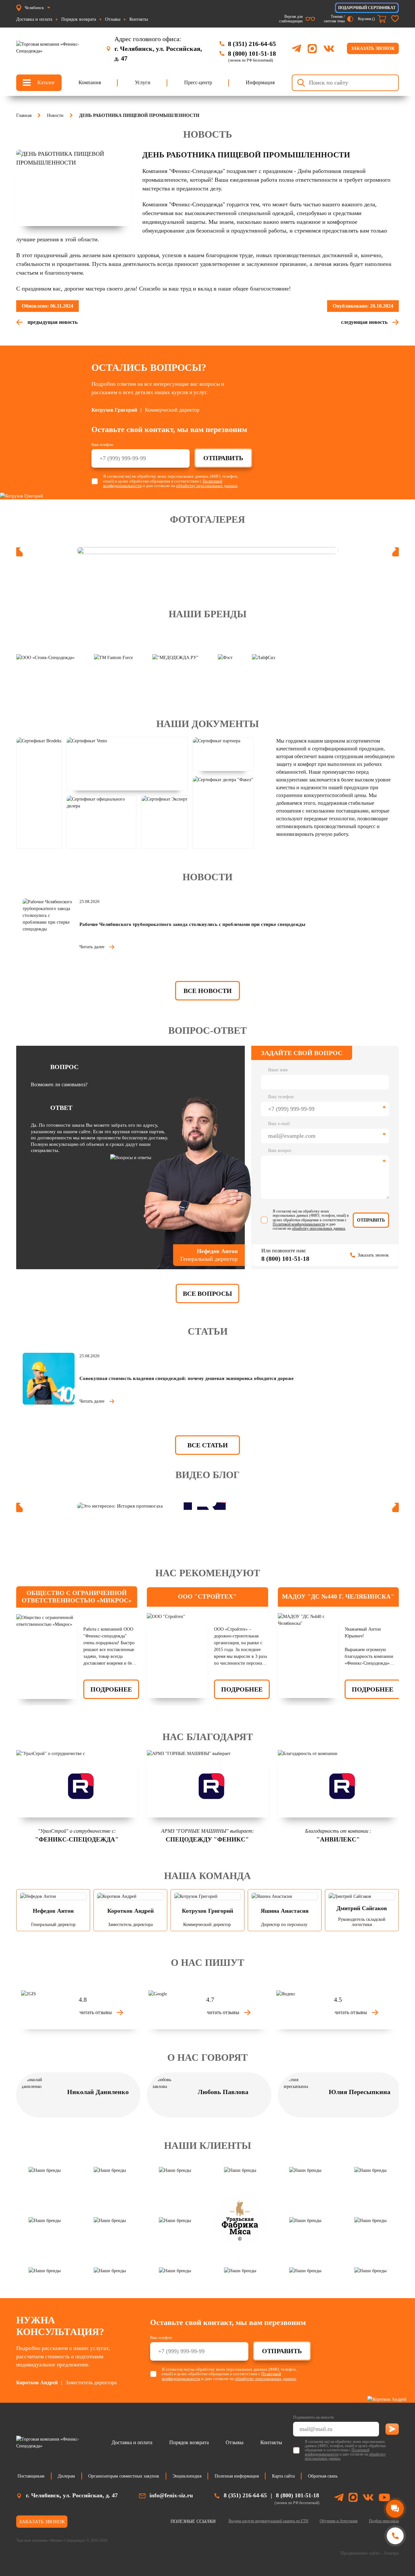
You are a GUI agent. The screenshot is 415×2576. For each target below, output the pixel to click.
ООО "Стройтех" (207, 1596)
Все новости (208, 991)
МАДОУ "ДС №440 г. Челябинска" (338, 1596)
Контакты (139, 19)
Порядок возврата (79, 19)
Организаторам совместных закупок (124, 2476)
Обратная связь (323, 2476)
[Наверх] (395, 2561)
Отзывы (113, 19)
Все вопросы (207, 1294)
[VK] (329, 49)
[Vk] (368, 2498)
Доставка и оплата (34, 19)
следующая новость (364, 322)
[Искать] (301, 83)
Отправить (223, 458)
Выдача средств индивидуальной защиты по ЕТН (268, 2521)
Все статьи (208, 1445)
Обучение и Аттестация (339, 2521)
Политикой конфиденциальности (299, 1224)
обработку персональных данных (207, 486)
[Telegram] (296, 48)
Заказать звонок (373, 48)
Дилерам (66, 2476)
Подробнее (111, 1689)
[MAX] (312, 49)
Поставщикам (31, 2476)
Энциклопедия (187, 2476)
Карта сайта (283, 2476)
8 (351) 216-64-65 (252, 44)
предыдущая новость (53, 322)
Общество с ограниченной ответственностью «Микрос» (77, 1597)
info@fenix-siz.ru (171, 2495)
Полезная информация (237, 2476)
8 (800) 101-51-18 (252, 53)
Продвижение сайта (360, 2553)
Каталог (46, 82)
